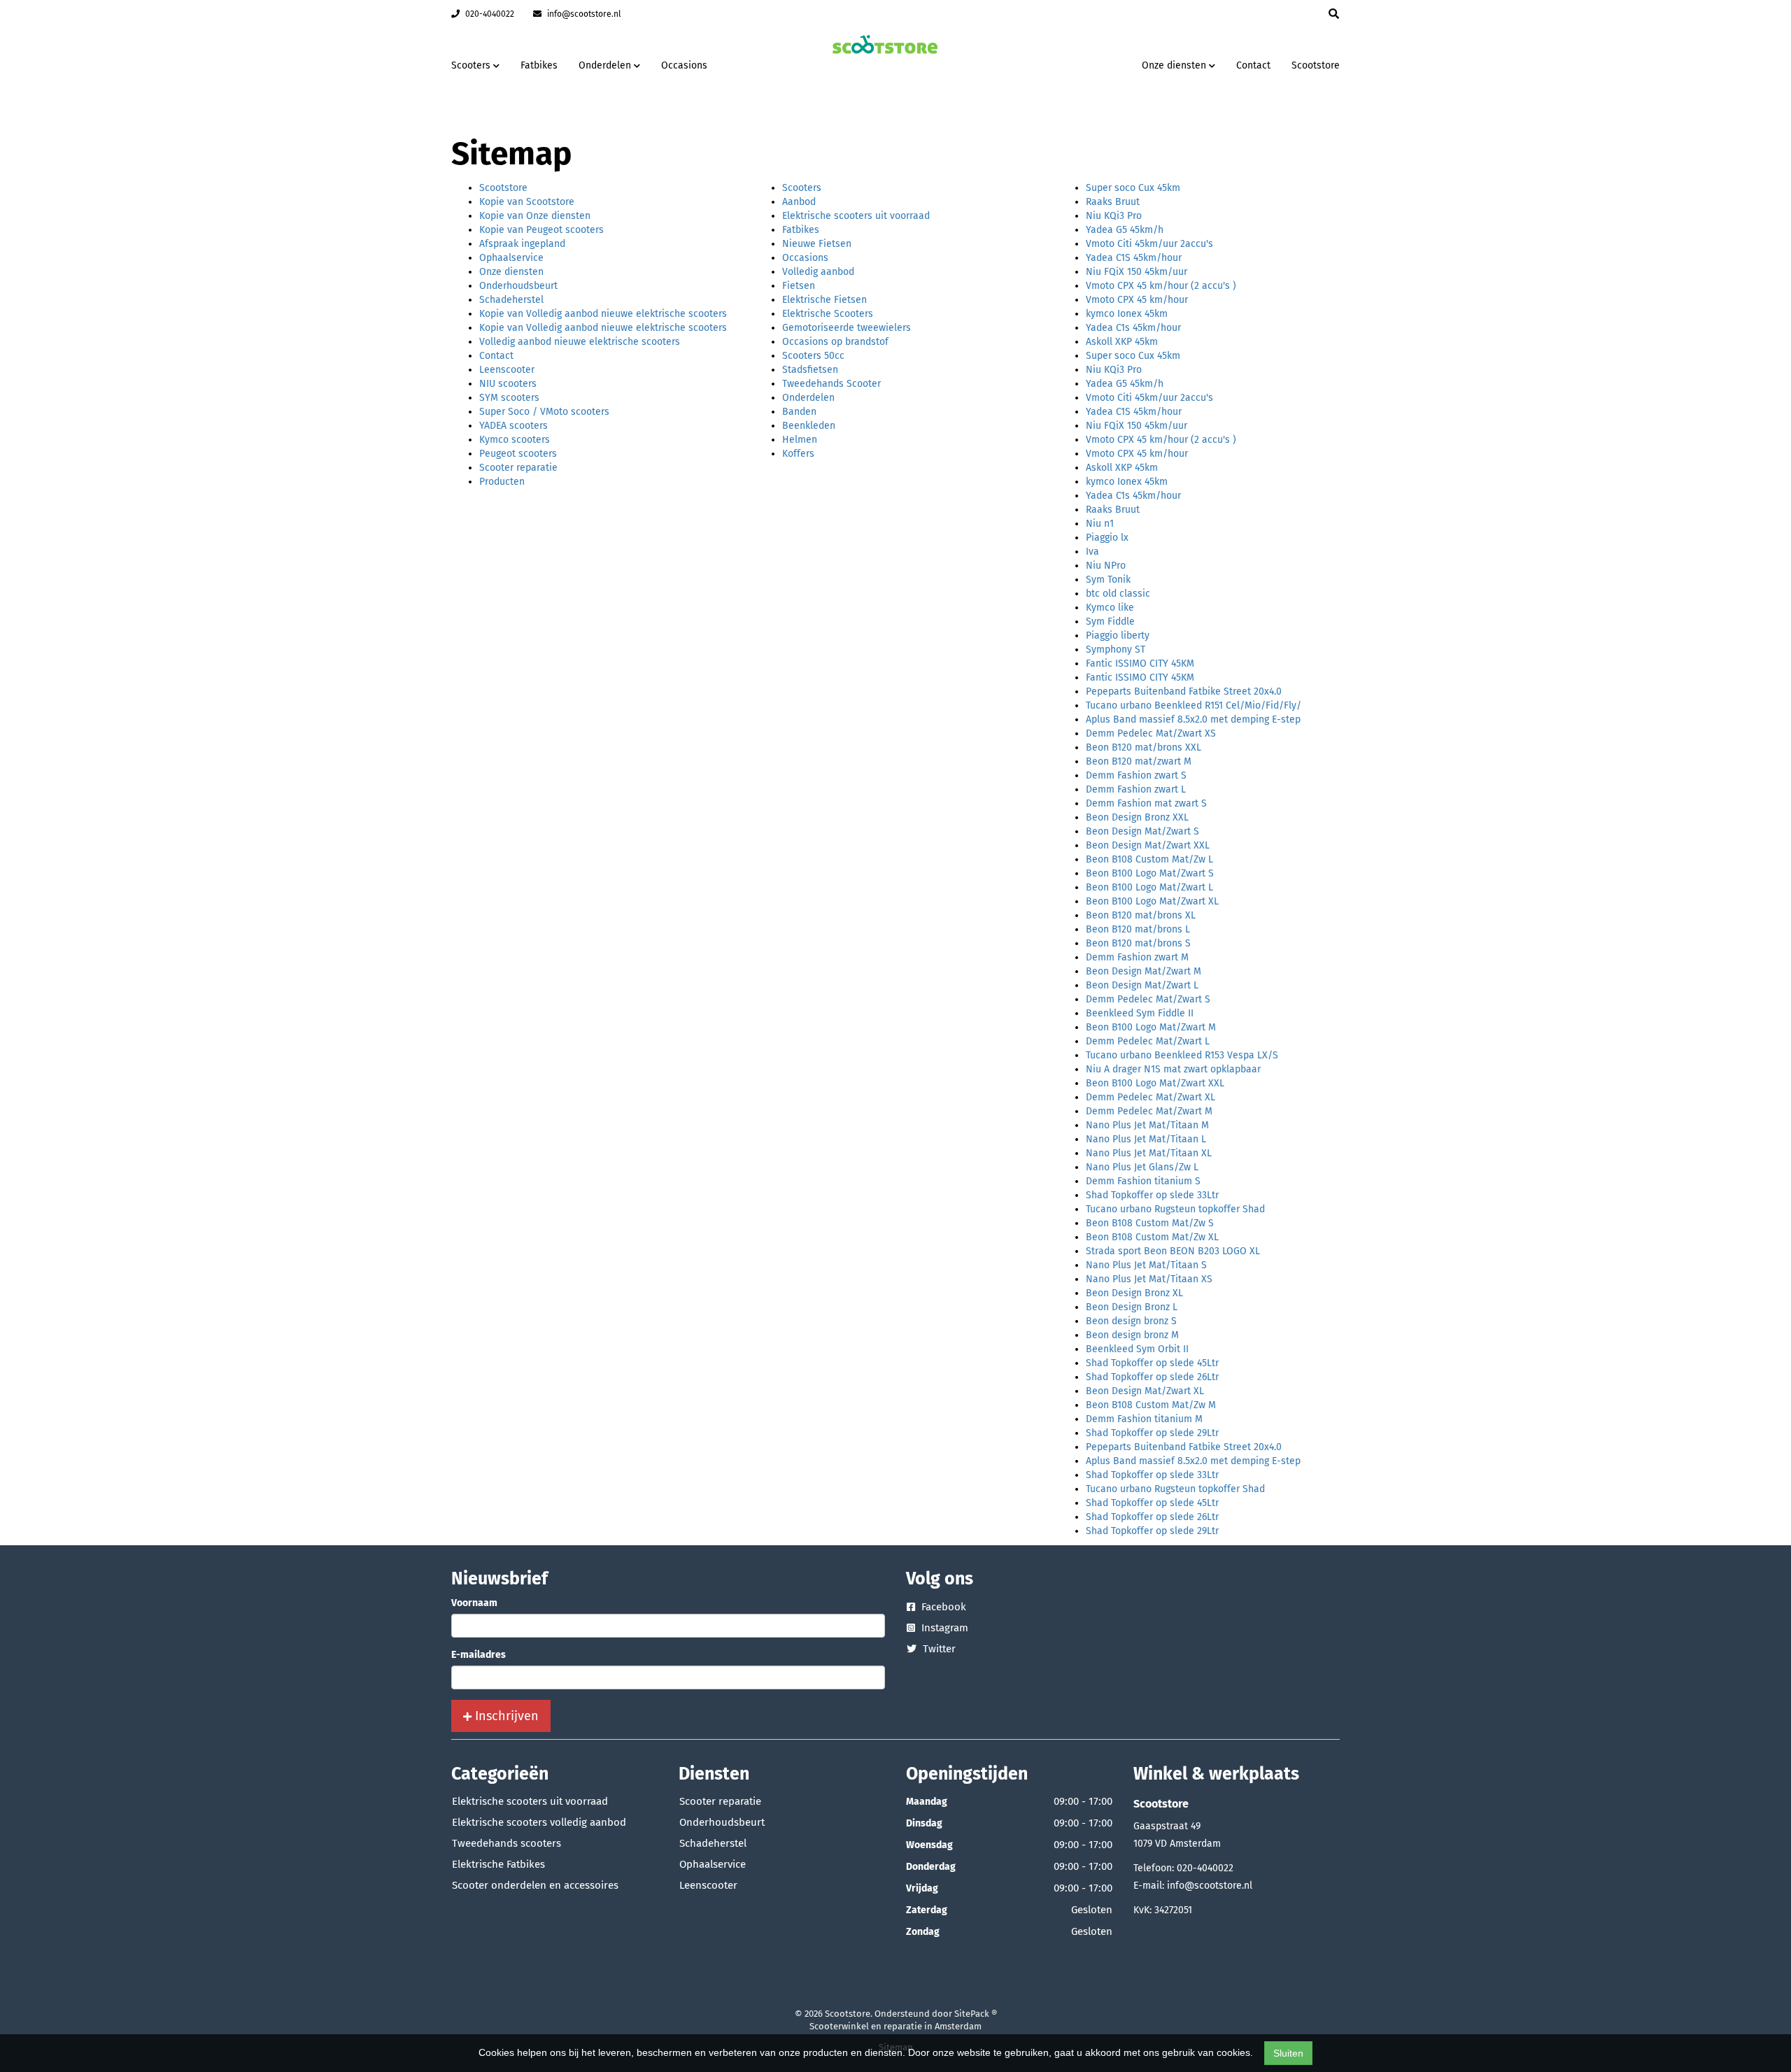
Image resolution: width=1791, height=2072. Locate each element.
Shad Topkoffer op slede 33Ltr (1152, 1195)
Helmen (800, 440)
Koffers (798, 454)
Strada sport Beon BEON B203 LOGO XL (1173, 1251)
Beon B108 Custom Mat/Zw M (1151, 1405)
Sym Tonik (1108, 580)
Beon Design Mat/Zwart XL (1145, 1391)
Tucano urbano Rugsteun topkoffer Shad (1175, 1209)
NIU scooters (508, 384)
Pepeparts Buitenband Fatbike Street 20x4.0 (1184, 691)
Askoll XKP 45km (1122, 342)
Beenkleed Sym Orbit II (1137, 1349)
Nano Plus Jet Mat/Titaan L (1146, 1139)
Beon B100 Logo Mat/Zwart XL (1152, 901)
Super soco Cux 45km (1133, 188)
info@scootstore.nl (583, 14)
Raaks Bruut (1113, 202)
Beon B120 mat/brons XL (1141, 915)
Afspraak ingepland (522, 244)
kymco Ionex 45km (1127, 314)
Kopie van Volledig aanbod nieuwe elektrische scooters (603, 314)
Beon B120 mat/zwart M (1139, 761)
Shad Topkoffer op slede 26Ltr (1152, 1377)
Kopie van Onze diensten (535, 216)
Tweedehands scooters (507, 1843)
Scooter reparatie (518, 468)
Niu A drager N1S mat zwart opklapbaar (1173, 1069)
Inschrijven (505, 1716)
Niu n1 (1100, 524)
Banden (799, 412)
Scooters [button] (472, 65)
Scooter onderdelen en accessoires (535, 1885)
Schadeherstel (511, 300)
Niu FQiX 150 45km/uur (1137, 272)
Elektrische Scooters (828, 314)
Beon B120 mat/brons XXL (1144, 747)
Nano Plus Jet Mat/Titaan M (1147, 1125)
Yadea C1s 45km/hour (1133, 328)
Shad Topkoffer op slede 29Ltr (1152, 1433)
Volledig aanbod (818, 272)
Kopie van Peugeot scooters (541, 230)
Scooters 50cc (813, 356)
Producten (502, 482)
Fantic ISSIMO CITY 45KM (1140, 664)
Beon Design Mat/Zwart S (1142, 831)
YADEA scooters (514, 426)
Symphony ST (1116, 650)
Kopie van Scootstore (527, 202)
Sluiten (1288, 2053)
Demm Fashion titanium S (1143, 1181)
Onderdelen (808, 398)
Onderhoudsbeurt (518, 286)
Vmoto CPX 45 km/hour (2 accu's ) (1161, 286)
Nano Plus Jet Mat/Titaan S (1146, 1265)
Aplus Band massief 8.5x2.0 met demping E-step (1193, 719)
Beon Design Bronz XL (1134, 1293)
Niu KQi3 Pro (1114, 216)
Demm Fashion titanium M (1144, 1419)
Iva (1092, 552)
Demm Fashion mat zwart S (1146, 803)
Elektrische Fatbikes (498, 1864)
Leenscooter (507, 370)
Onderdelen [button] (606, 65)
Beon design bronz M (1132, 1335)
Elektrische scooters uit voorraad (856, 216)
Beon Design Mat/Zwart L (1142, 985)
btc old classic (1118, 594)
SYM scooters (509, 398)
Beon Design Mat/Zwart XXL (1148, 845)
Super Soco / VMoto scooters (544, 412)
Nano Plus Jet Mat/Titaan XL (1149, 1153)
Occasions (684, 65)
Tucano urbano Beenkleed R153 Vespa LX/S (1182, 1055)
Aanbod (799, 202)
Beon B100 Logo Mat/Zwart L (1149, 887)
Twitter (938, 1649)
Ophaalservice (511, 258)
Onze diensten (511, 272)
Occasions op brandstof (835, 342)
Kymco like (1110, 608)
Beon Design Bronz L (1132, 1307)
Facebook (942, 1607)
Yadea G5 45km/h (1125, 230)
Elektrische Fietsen (824, 300)
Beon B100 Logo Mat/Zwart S (1150, 873)
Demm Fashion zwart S (1136, 775)
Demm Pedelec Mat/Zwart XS (1151, 733)
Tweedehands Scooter (831, 384)
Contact (1253, 65)
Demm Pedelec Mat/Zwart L (1148, 1041)
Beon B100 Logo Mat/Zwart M (1151, 1027)
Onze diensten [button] (1175, 65)
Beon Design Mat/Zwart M (1144, 971)
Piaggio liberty (1118, 636)
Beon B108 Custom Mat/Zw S (1150, 1223)
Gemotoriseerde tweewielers (847, 328)
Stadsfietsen (810, 370)
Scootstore (1316, 65)
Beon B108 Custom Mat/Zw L (1149, 859)
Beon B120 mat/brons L (1138, 929)
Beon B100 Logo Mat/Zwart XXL (1155, 1083)
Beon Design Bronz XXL (1137, 817)
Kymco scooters (515, 440)
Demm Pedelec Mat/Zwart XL (1151, 1097)
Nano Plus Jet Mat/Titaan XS (1149, 1279)
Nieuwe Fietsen (817, 244)
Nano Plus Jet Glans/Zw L (1142, 1167)
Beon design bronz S (1131, 1321)
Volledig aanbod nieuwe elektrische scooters (580, 342)
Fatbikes (539, 65)
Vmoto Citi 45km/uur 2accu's (1149, 244)
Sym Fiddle (1110, 622)
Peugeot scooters (518, 454)
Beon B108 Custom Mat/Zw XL (1152, 1237)
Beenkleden (809, 426)
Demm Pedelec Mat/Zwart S (1148, 999)
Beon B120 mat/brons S (1138, 943)
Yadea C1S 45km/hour (1134, 258)
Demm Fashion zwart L (1136, 789)
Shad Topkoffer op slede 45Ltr (1152, 1363)
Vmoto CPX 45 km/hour (1137, 300)
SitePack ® (976, 2014)
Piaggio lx (1107, 538)
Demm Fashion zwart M (1137, 957)
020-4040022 (489, 14)
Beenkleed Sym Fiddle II (1140, 1013)
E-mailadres (479, 1655)
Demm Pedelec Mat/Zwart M (1149, 1111)
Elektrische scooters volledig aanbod (539, 1822)
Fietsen (799, 286)
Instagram (943, 1628)
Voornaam (474, 1603)
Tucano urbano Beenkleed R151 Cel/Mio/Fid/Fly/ (1194, 705)
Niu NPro (1106, 566)
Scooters (802, 188)
